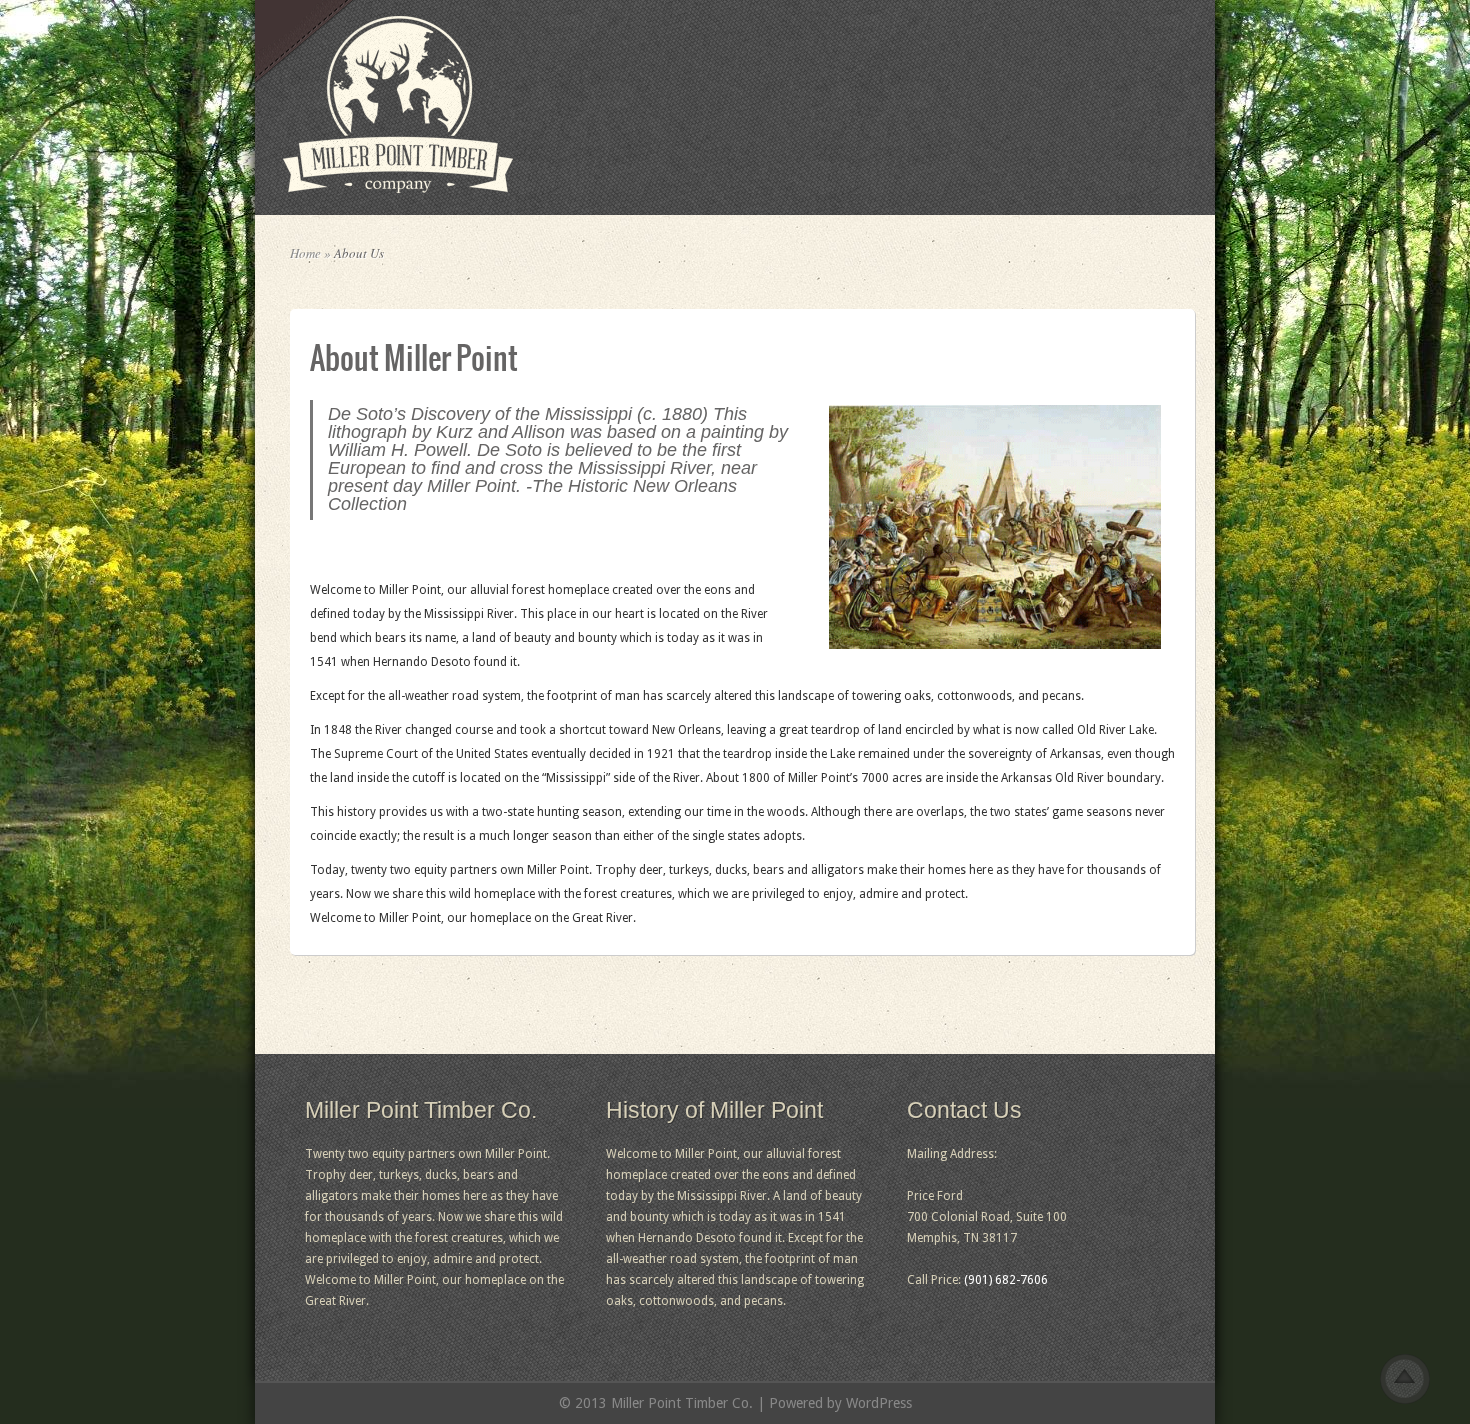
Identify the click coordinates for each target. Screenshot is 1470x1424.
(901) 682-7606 (1006, 1280)
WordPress (879, 1403)
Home (305, 253)
